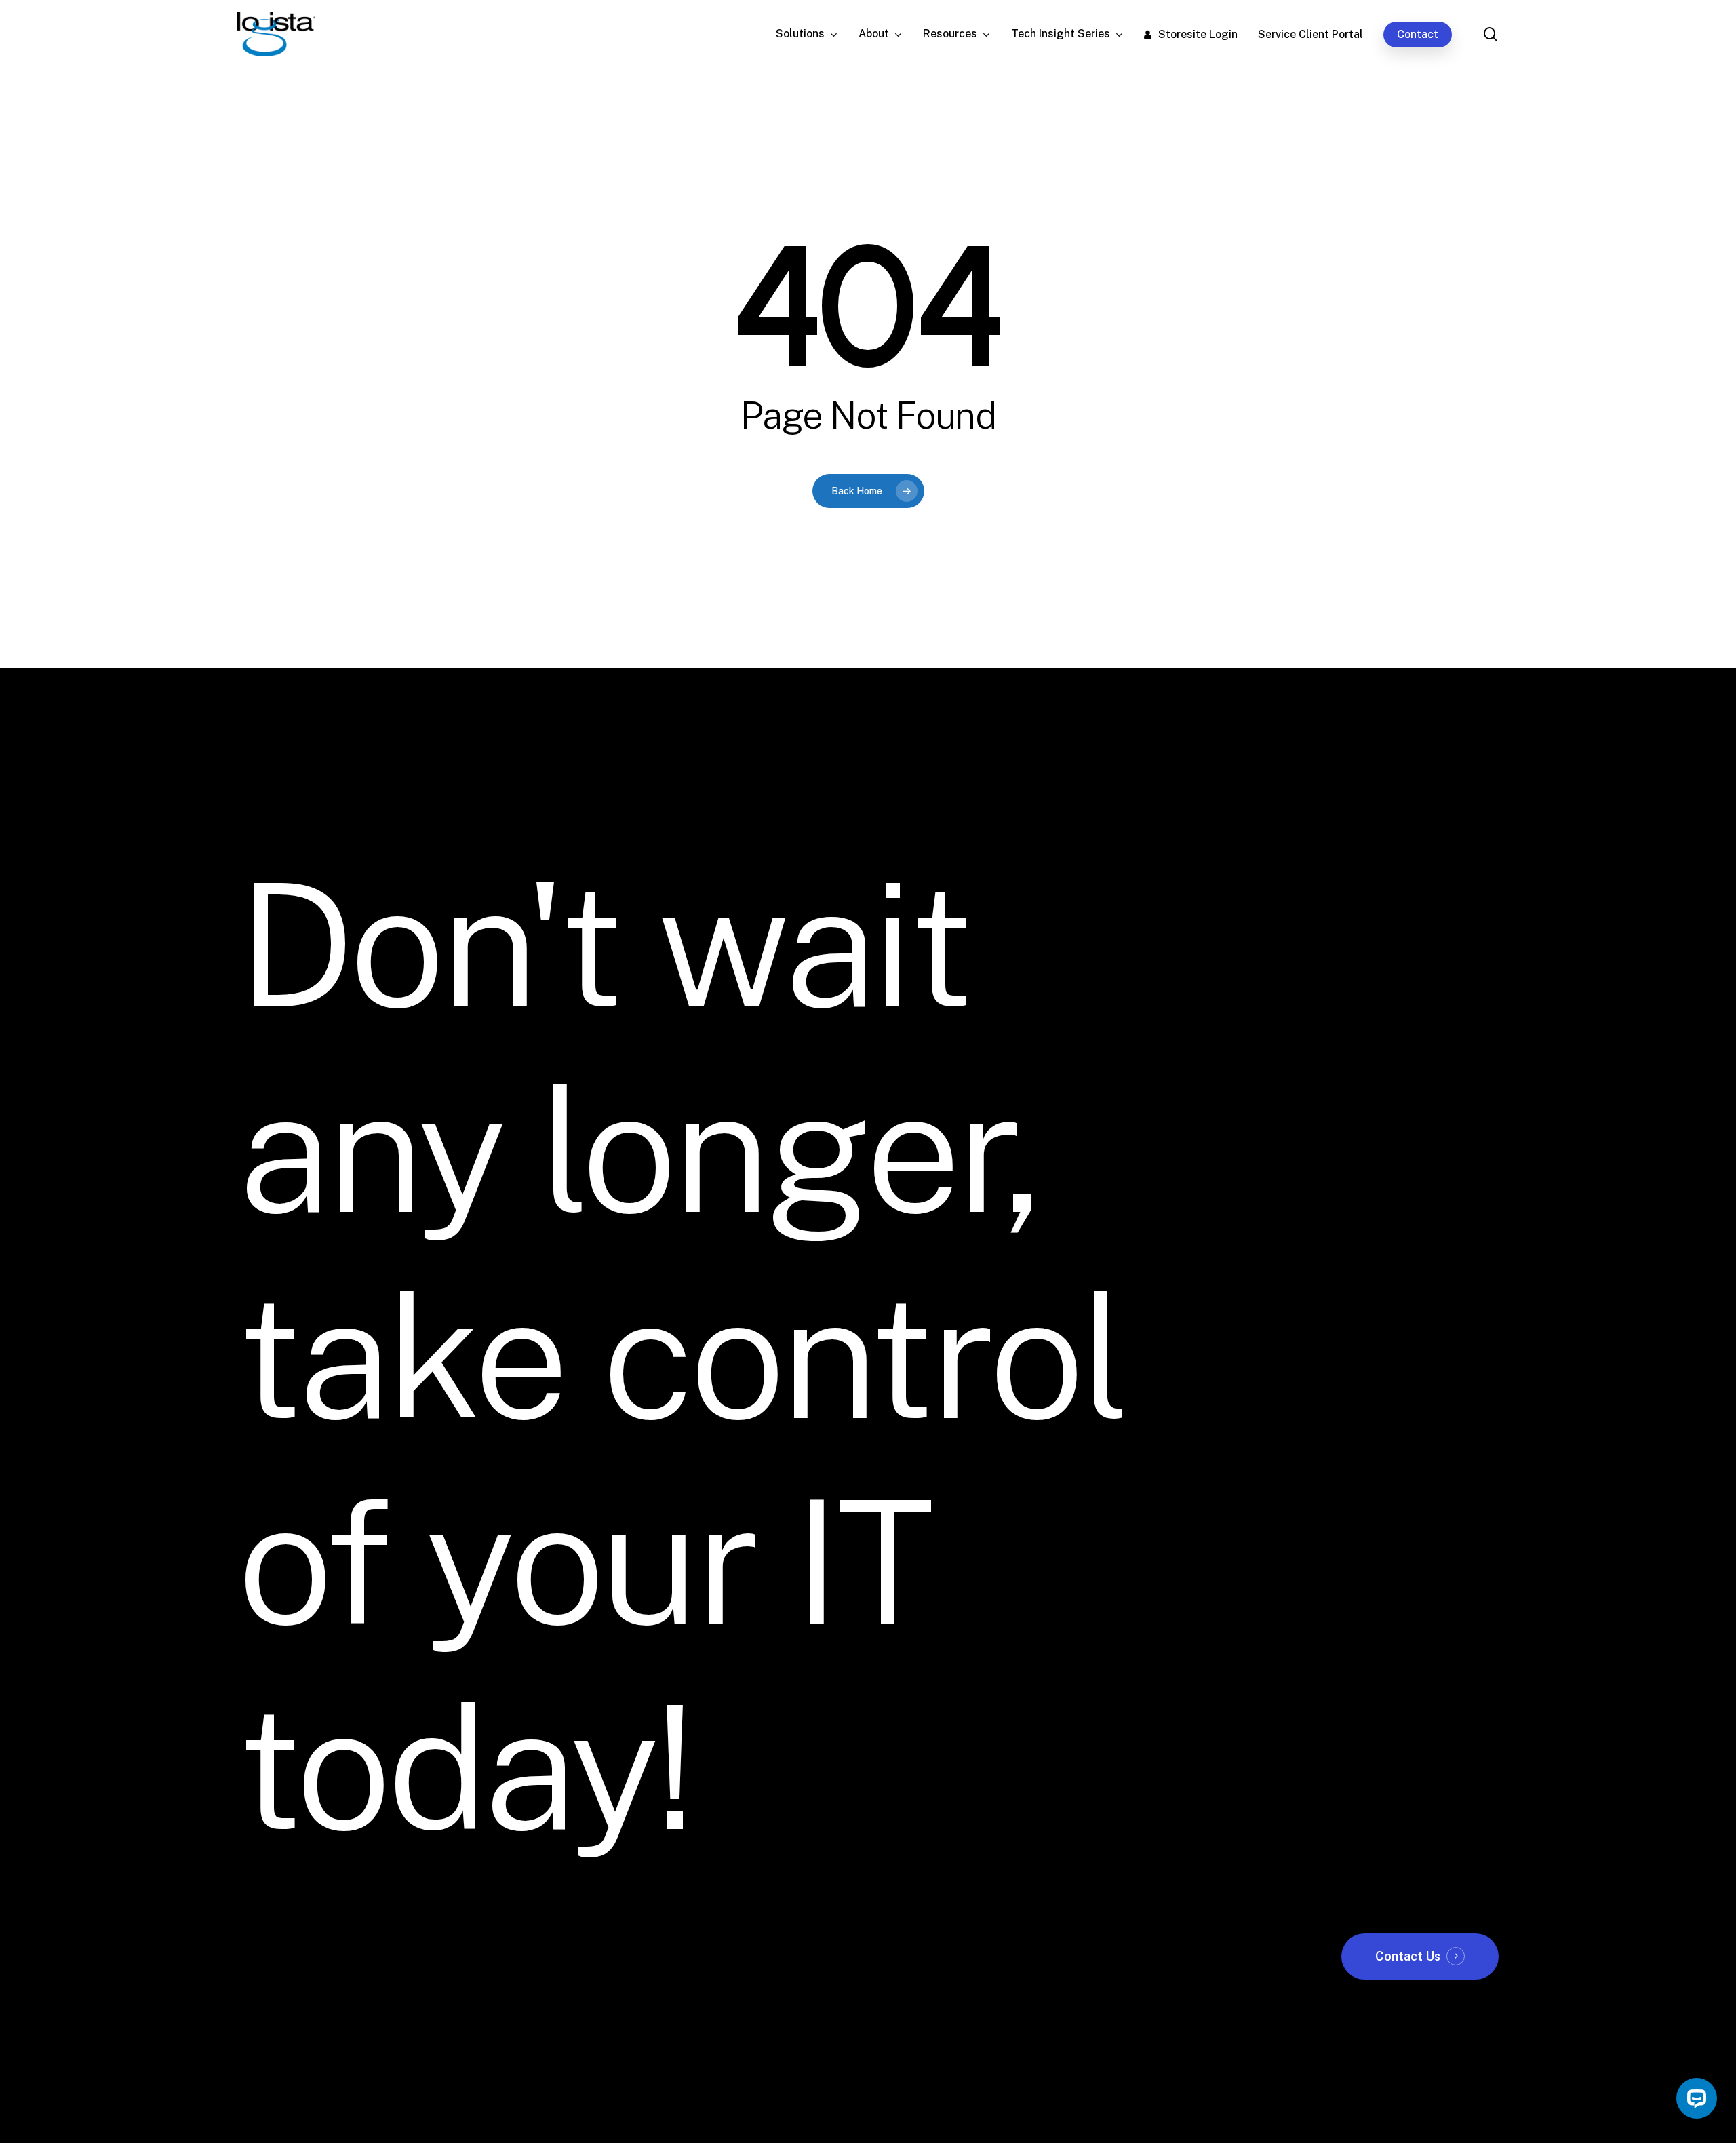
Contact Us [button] (1408, 1956)
